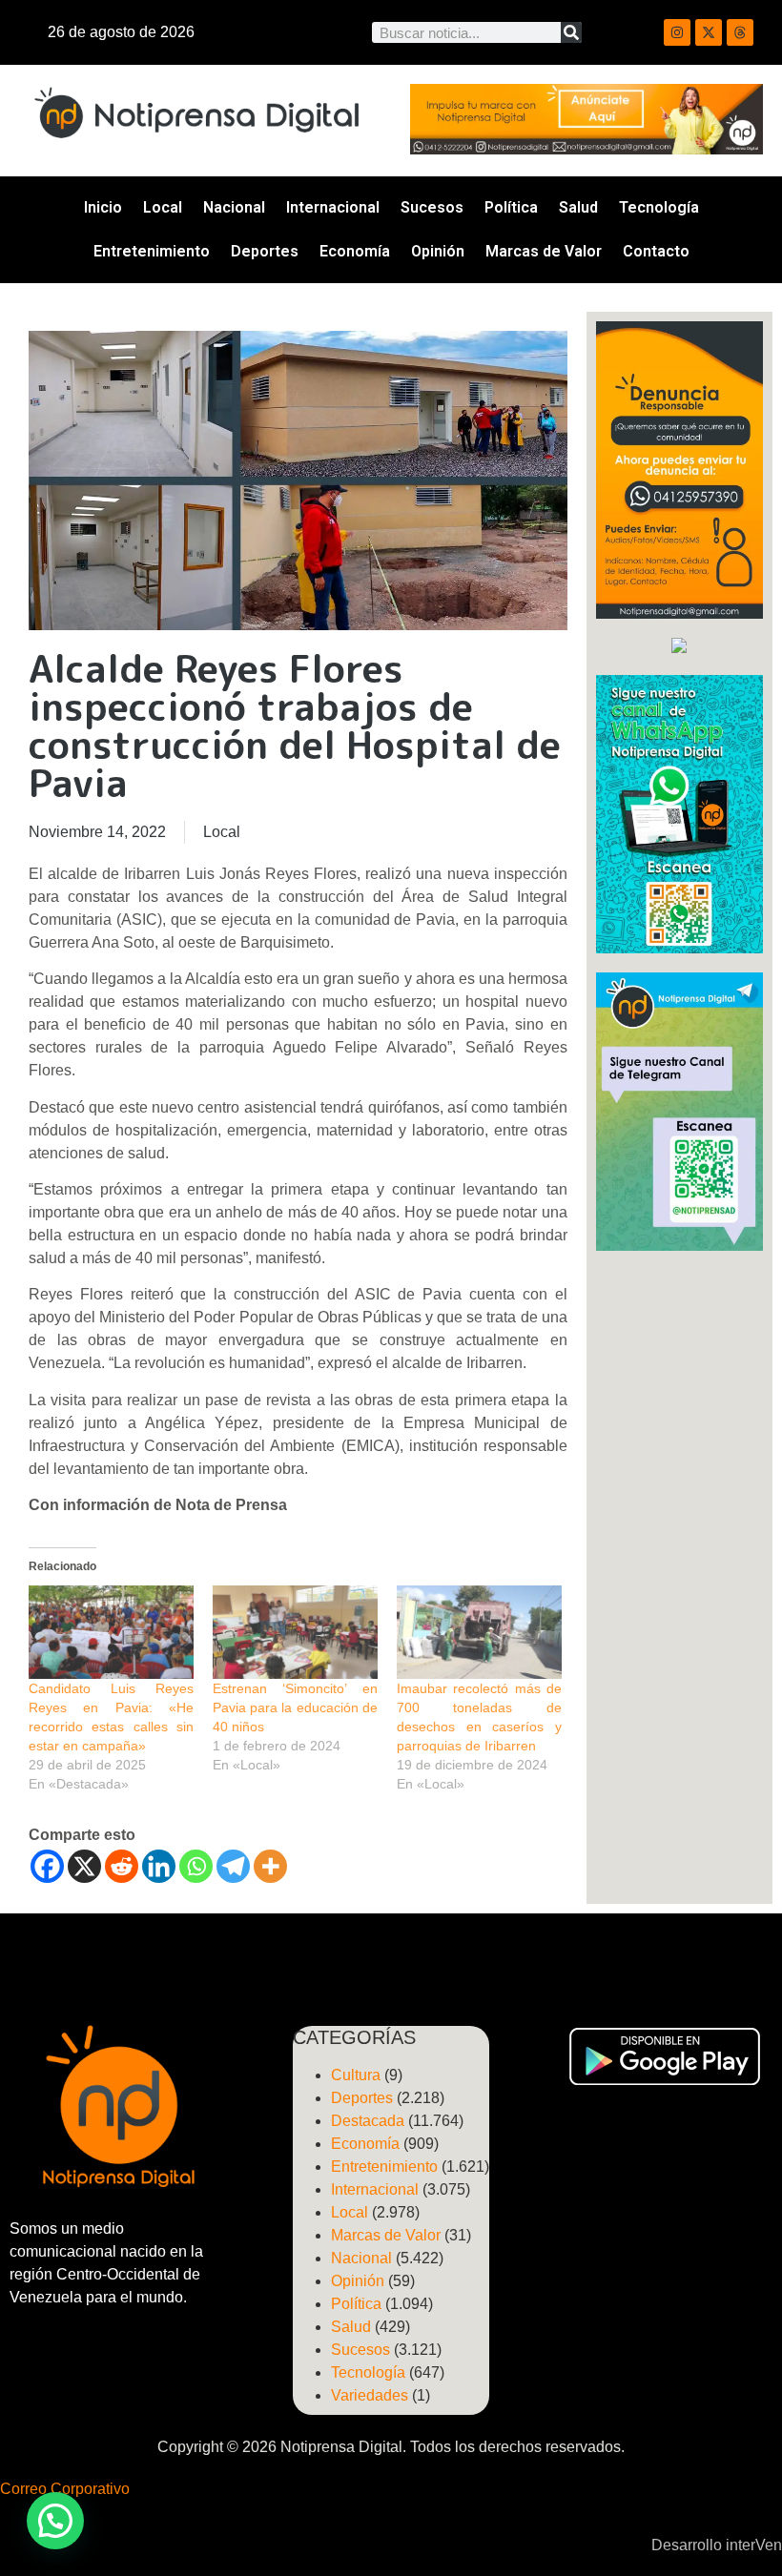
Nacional (234, 207)
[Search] (571, 32)
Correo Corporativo (65, 2489)
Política (511, 207)
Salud (578, 207)
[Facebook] (47, 1866)
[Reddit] (122, 1866)
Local (163, 207)
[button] (55, 2521)
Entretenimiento (152, 251)
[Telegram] (233, 1866)
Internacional (333, 207)
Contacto (656, 251)
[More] (270, 1866)
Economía (355, 251)
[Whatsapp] (196, 1866)
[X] (84, 1866)
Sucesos (432, 207)
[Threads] (740, 32)
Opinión (438, 251)
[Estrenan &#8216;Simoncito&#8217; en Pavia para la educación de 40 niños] (295, 1633)
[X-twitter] (709, 32)
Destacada (368, 2121)
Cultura (356, 2075)
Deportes (265, 251)
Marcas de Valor (544, 251)
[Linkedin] (159, 1866)
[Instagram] (677, 32)
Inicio (103, 207)
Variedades (370, 2395)
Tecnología (659, 207)
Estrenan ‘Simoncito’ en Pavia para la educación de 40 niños (295, 1707)
